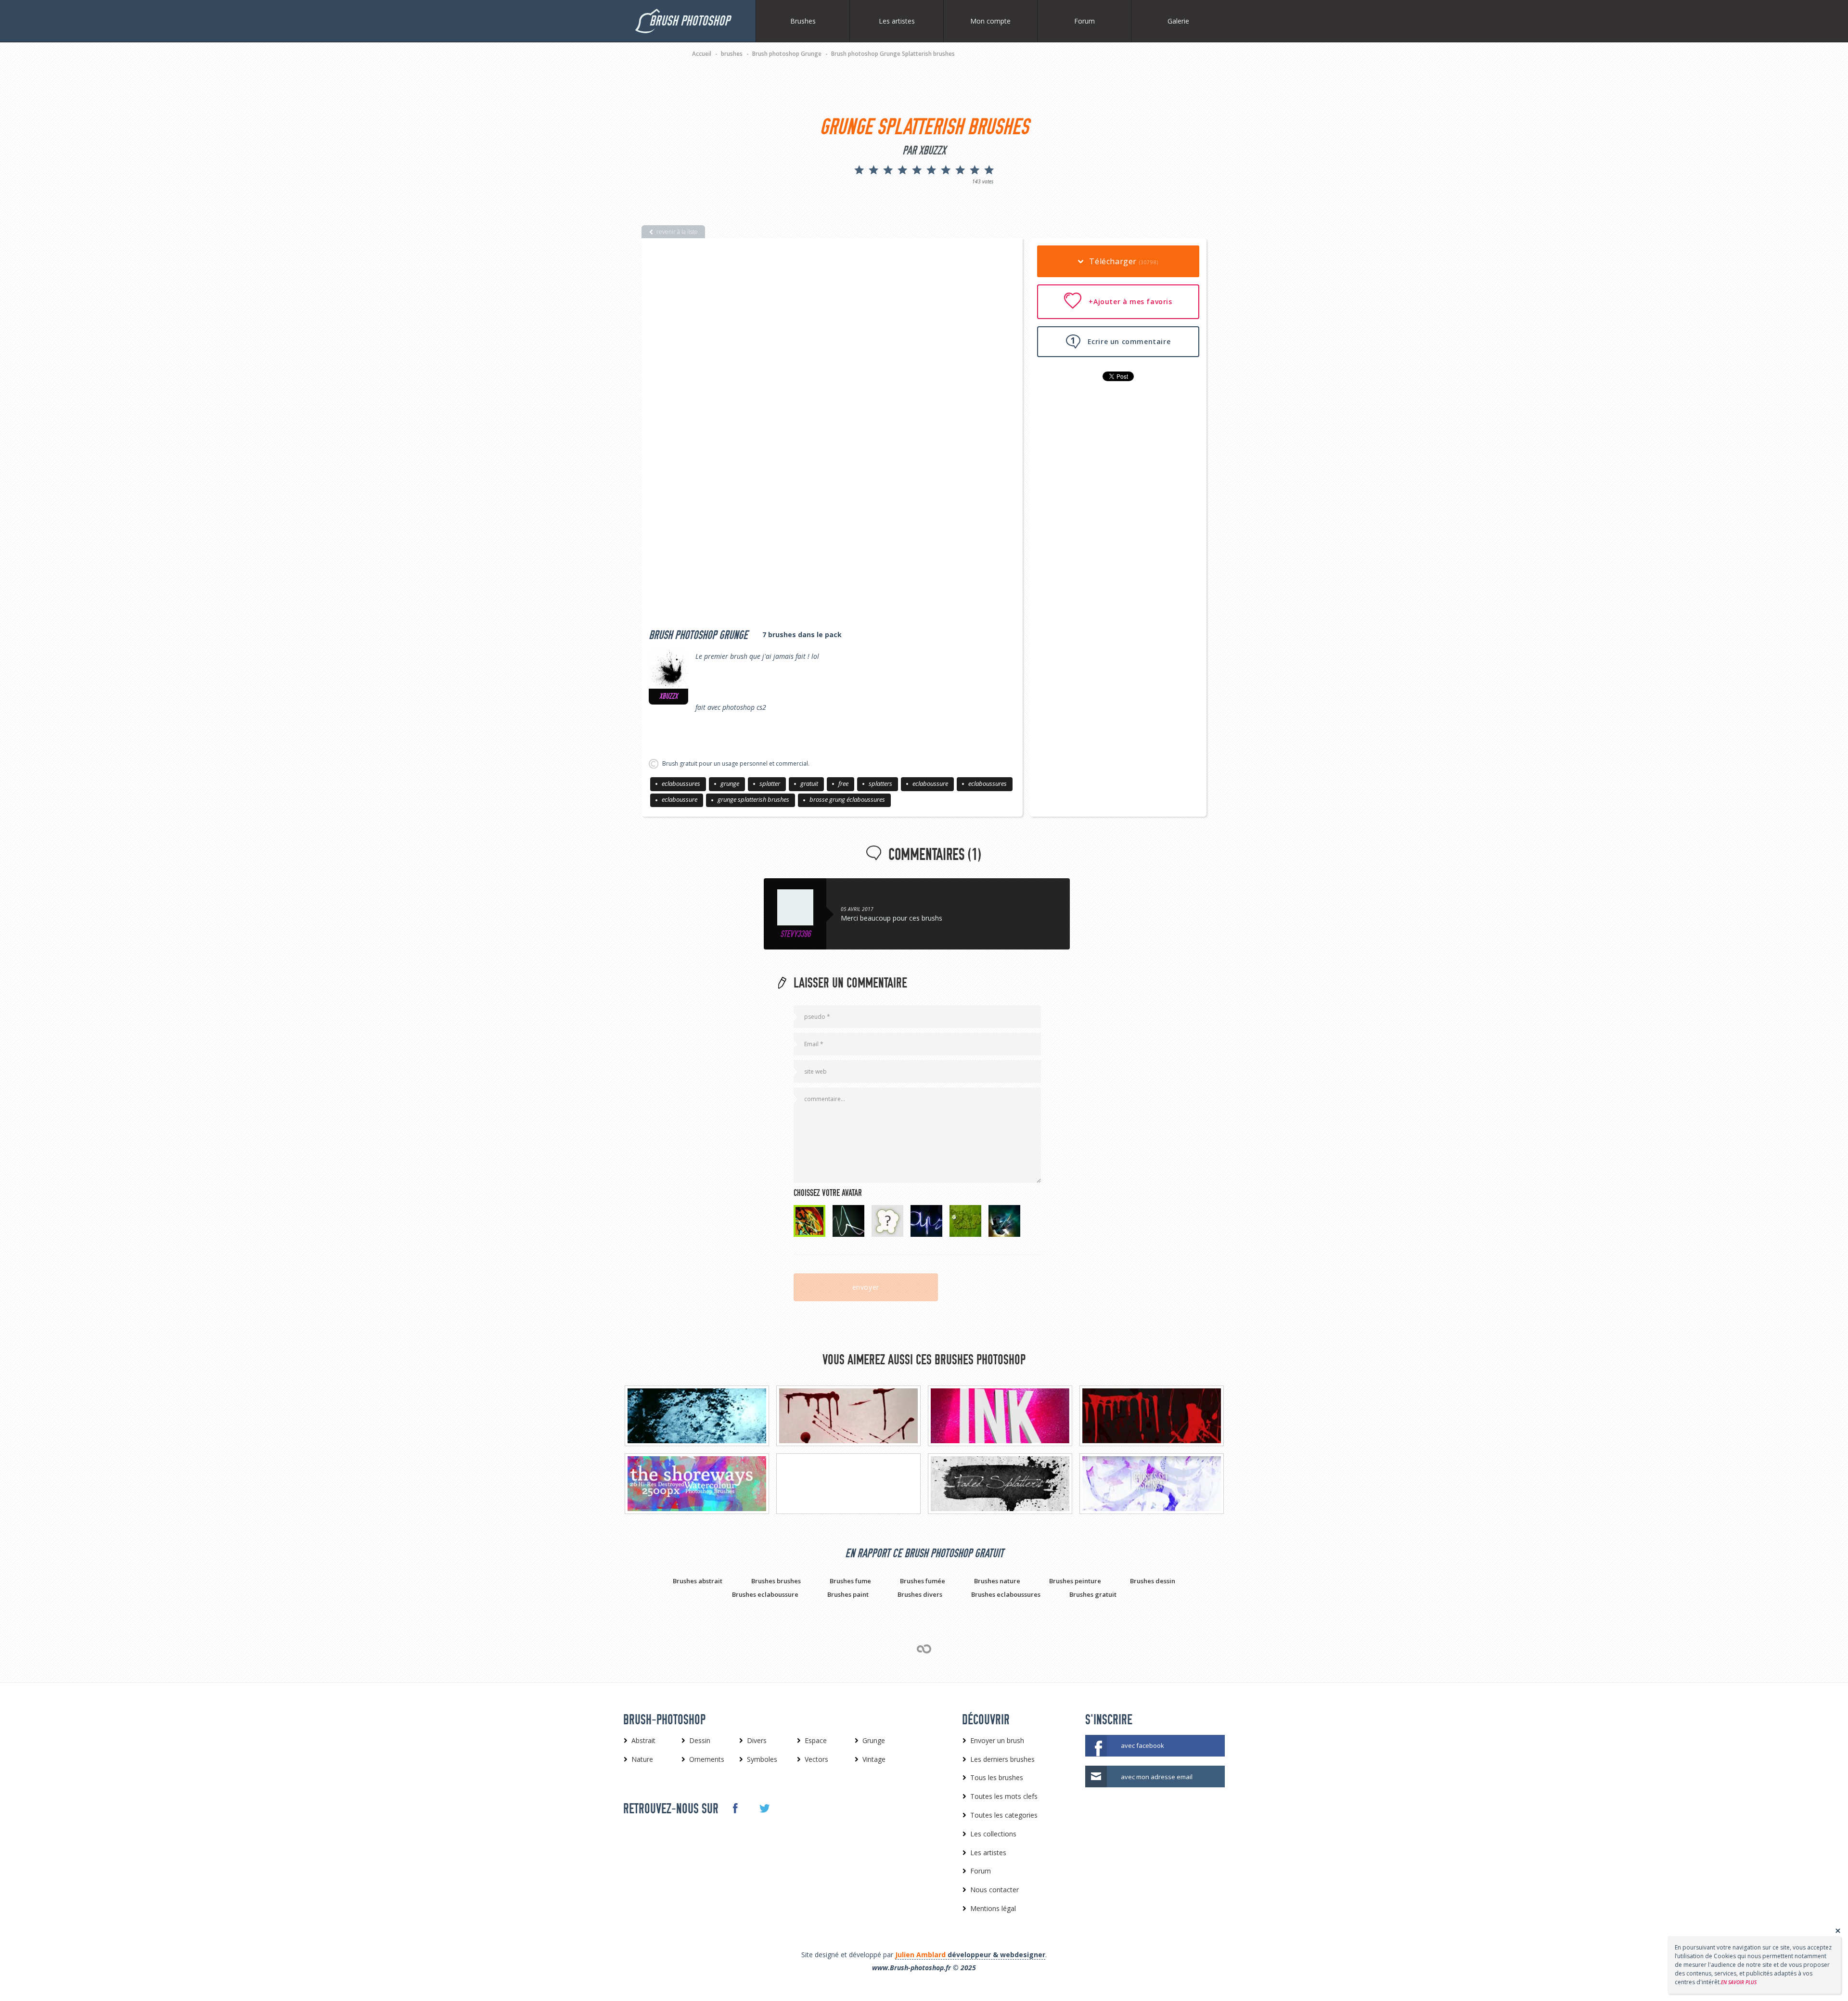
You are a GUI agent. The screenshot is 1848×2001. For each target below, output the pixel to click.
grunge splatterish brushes (753, 799)
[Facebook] (735, 1808)
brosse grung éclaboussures (847, 799)
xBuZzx (668, 696)
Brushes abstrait (698, 1581)
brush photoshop (689, 21)
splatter (770, 783)
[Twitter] (764, 1809)
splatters (880, 783)
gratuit (809, 783)
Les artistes (897, 21)
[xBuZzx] (668, 669)
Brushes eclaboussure (765, 1594)
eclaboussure (930, 783)
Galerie (1178, 21)
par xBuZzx (924, 151)
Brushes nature (997, 1581)
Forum (1084, 21)
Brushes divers (920, 1594)
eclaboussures (681, 783)
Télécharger (1123, 261)
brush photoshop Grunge (698, 635)
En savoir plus (1739, 1982)
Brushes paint (848, 1594)
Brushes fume (850, 1581)
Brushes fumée (923, 1581)
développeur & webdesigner (970, 1955)
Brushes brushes (776, 1581)
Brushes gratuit (1093, 1594)
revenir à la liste (677, 232)
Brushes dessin (1153, 1581)
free (843, 783)
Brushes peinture (1075, 1581)
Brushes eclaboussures (1006, 1594)
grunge (730, 783)
